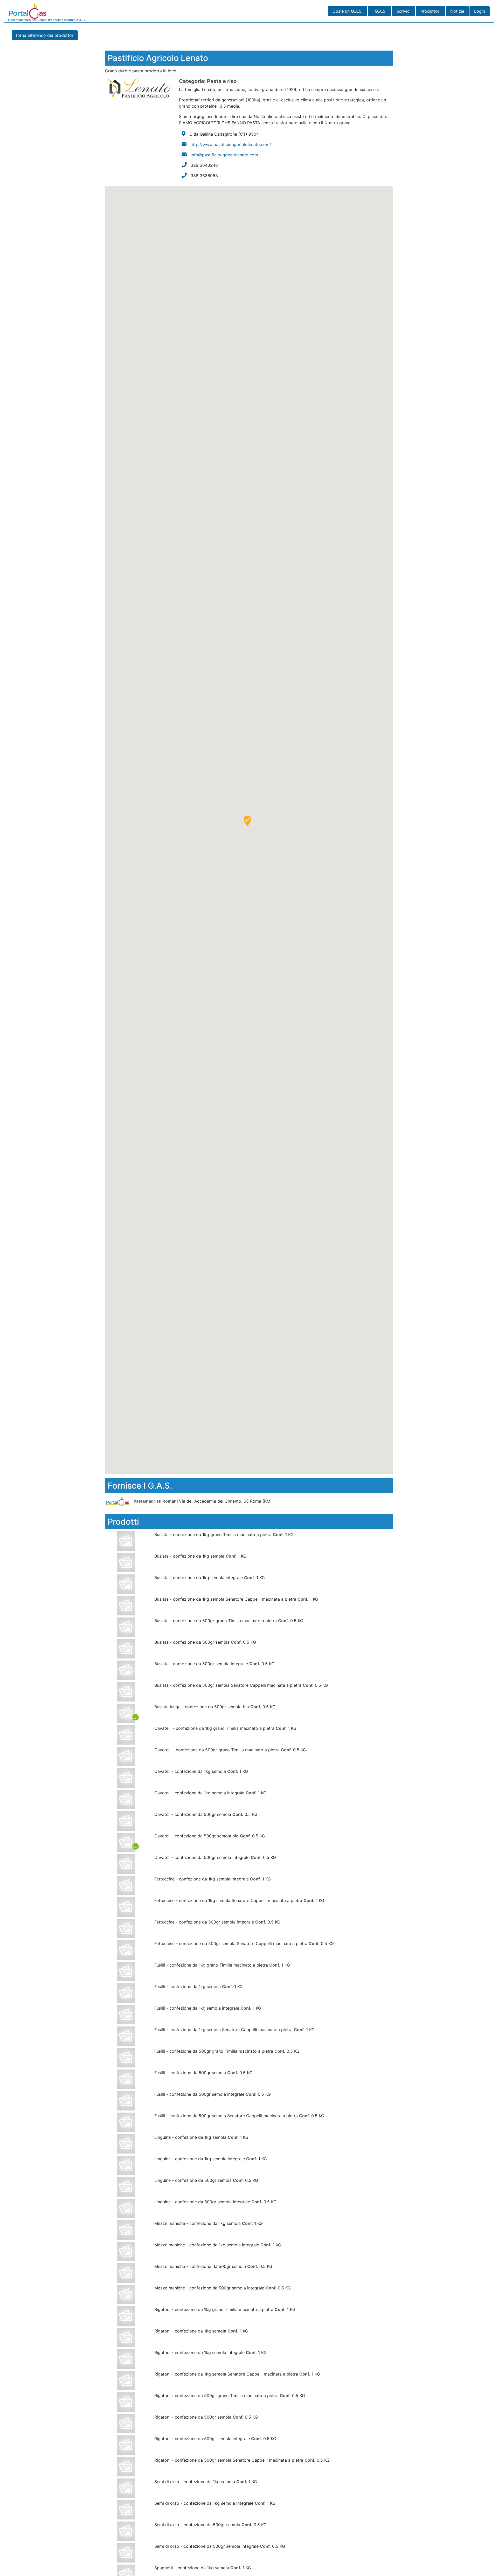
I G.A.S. (379, 11)
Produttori (430, 11)
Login (480, 11)
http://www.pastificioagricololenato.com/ (231, 144)
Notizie (457, 11)
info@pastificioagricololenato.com (224, 155)
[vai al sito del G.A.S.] (119, 1501)
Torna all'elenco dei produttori (45, 35)
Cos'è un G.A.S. (348, 11)
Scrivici (403, 11)
